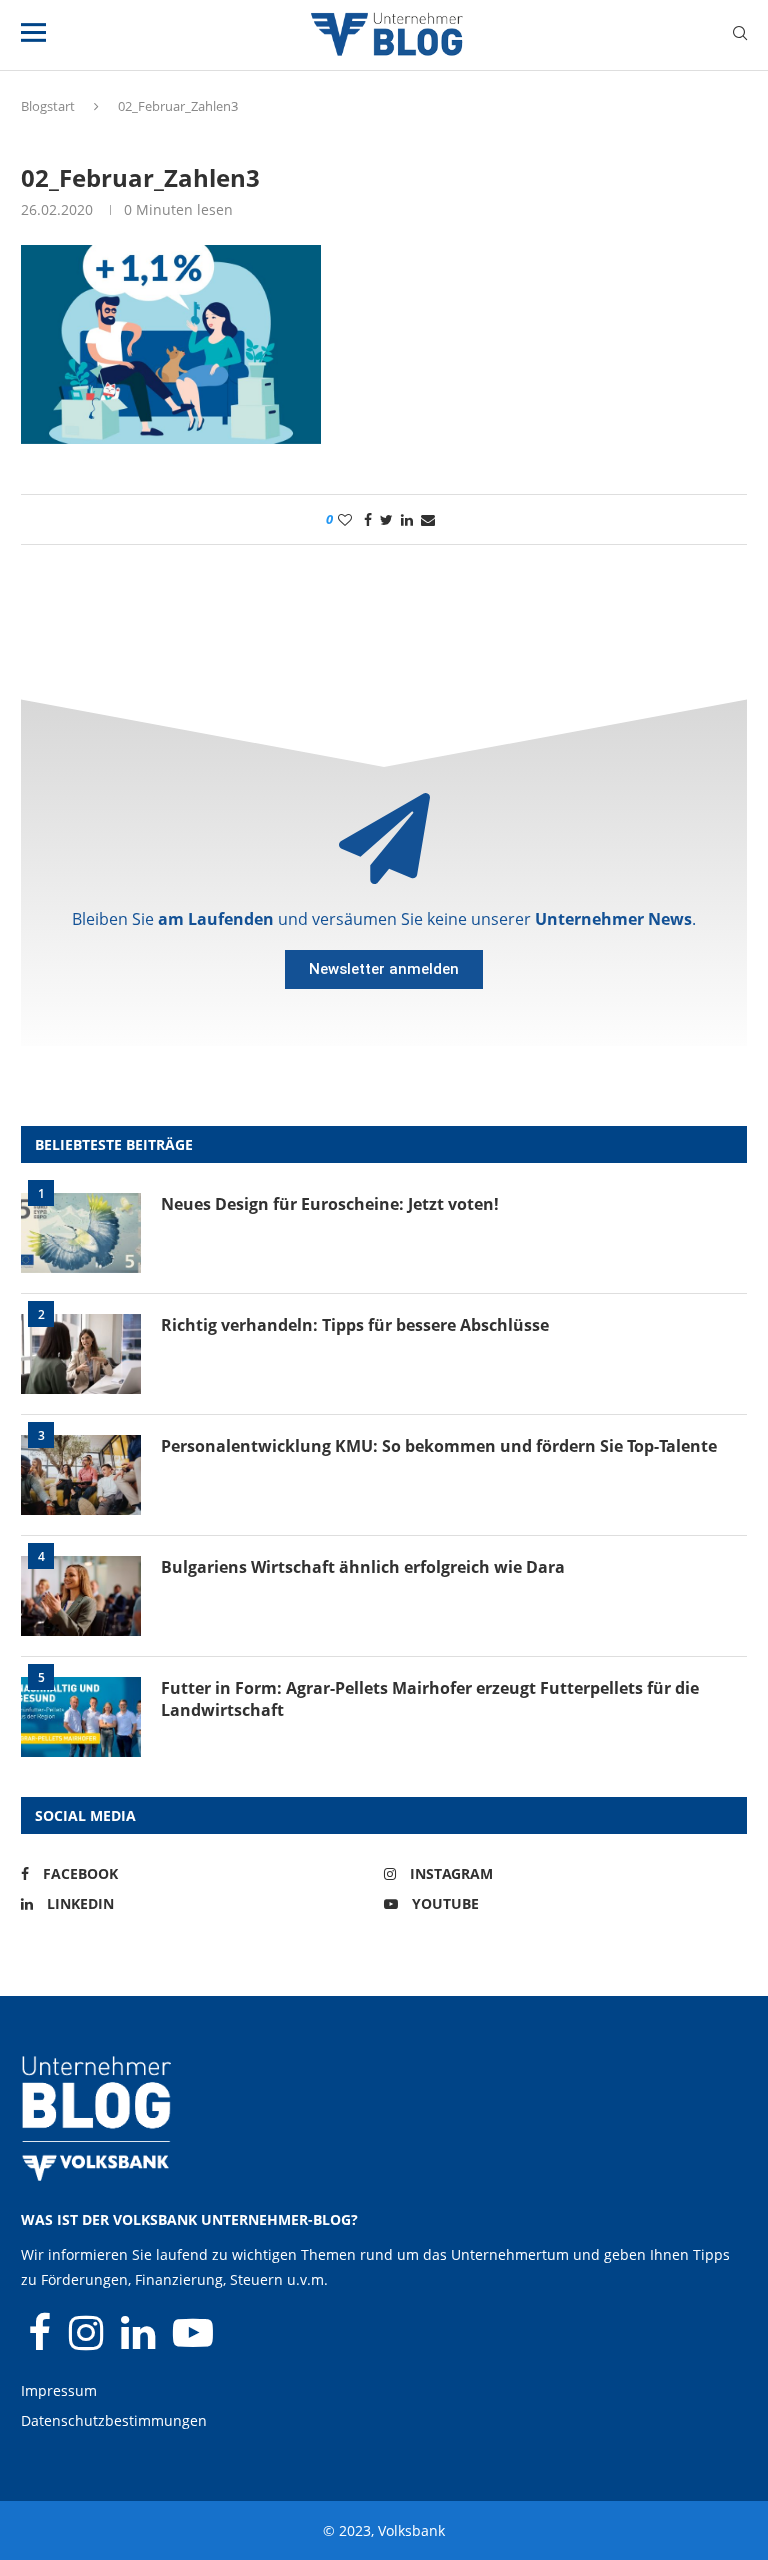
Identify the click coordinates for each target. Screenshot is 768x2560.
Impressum (59, 2390)
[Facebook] (41, 2341)
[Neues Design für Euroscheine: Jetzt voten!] (81, 1233)
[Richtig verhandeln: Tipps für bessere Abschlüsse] (81, 1354)
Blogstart (48, 106)
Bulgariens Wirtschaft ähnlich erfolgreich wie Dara (363, 1567)
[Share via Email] (428, 519)
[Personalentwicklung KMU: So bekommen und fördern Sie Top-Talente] (81, 1475)
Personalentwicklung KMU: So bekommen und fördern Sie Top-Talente (439, 1446)
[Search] (740, 35)
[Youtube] (193, 2341)
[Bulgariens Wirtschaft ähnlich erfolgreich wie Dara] (81, 1596)
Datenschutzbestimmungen (114, 2420)
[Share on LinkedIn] (407, 519)
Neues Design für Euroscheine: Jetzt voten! (330, 1204)
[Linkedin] (140, 2341)
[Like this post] (345, 519)
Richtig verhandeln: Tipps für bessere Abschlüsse (355, 1325)
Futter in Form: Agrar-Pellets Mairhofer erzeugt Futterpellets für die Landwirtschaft (430, 1699)
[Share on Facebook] (368, 519)
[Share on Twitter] (386, 519)
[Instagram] (88, 2341)
